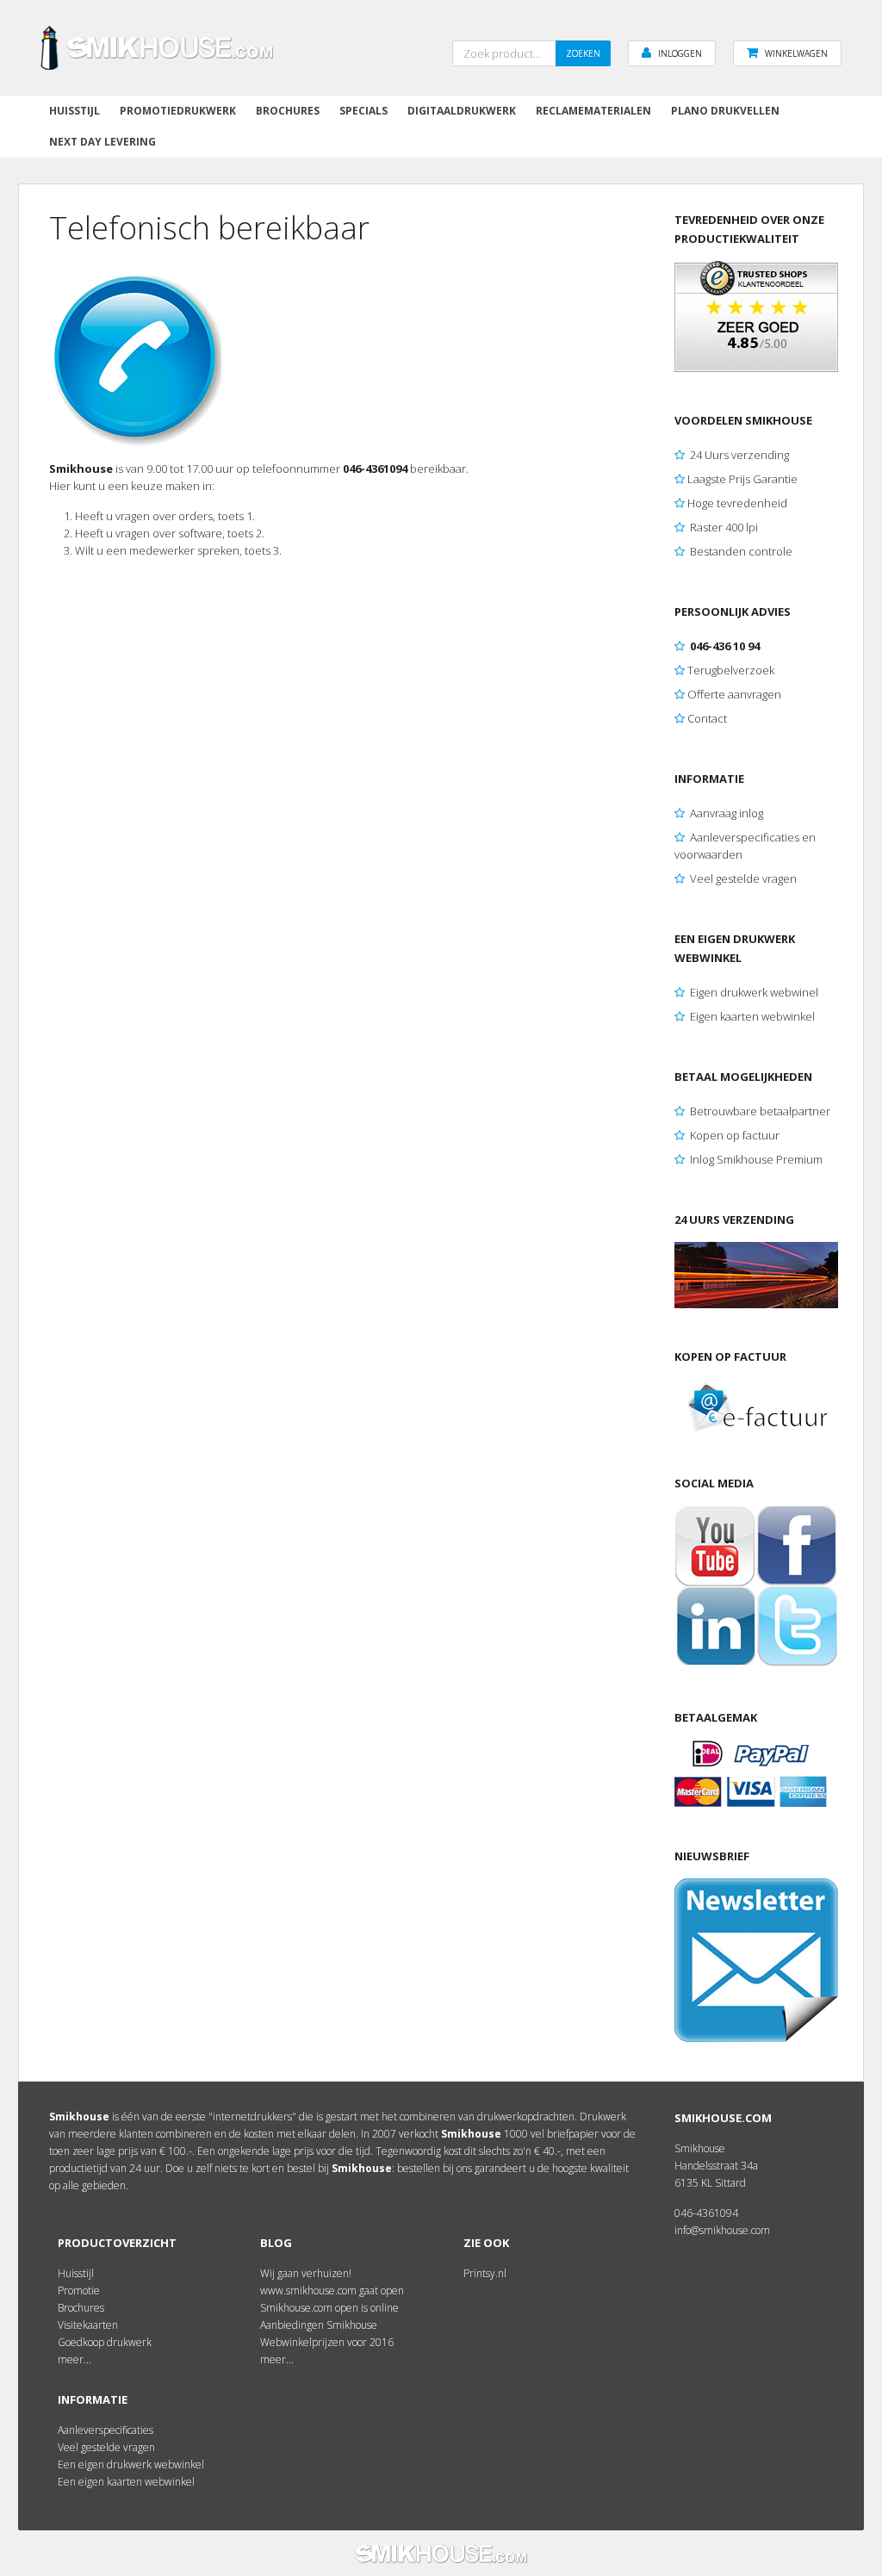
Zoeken (583, 53)
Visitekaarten (88, 2325)
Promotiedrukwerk (178, 111)
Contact (707, 718)
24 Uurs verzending (739, 455)
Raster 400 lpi (724, 527)
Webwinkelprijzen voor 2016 (327, 2342)
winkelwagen (796, 53)
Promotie (79, 2290)
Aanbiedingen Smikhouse (319, 2325)
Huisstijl (75, 111)
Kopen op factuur (733, 1135)
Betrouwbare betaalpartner (760, 1111)
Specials (363, 111)
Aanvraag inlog (725, 813)
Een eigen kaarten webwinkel (126, 2482)
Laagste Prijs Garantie (742, 479)
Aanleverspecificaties (106, 2430)
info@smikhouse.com (722, 2230)
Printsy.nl (485, 2273)
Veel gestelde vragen (742, 878)
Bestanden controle (741, 551)
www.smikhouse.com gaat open (332, 2290)
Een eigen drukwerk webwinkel (131, 2464)
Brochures (288, 111)
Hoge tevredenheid (737, 503)
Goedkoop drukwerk (105, 2342)
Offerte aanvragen (734, 694)
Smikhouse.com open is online (329, 2308)
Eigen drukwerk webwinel (754, 992)
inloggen (680, 53)
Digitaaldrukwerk (462, 111)
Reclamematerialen (593, 111)
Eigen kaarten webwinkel (751, 1016)
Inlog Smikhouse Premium (756, 1159)
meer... (75, 2359)
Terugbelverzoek (731, 670)
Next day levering (102, 142)
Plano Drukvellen (725, 111)
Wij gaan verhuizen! (306, 2273)
